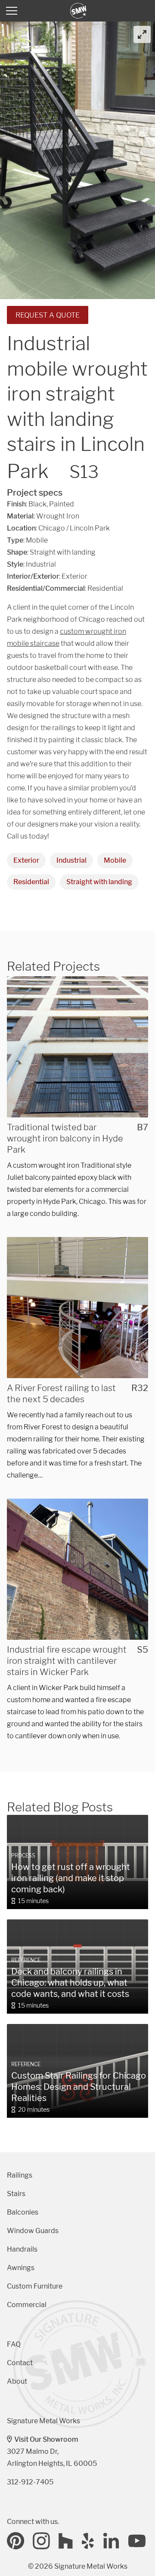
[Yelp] (88, 2541)
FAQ (14, 2344)
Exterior (26, 860)
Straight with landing (99, 882)
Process (23, 1856)
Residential (31, 882)
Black (37, 504)
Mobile (115, 860)
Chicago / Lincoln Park (74, 528)
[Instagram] (41, 2541)
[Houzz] (66, 2541)
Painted (62, 504)
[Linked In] (112, 2541)
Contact (20, 2363)
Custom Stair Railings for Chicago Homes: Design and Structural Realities (79, 2087)
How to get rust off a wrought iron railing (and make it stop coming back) (71, 1878)
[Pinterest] (15, 2541)
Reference (26, 1960)
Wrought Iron (58, 516)
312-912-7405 (30, 2482)
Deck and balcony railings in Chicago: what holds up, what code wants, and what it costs (70, 1983)
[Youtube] (137, 2541)
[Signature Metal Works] (79, 11)
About (17, 2381)
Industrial (71, 860)
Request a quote (48, 315)
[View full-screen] (142, 34)
